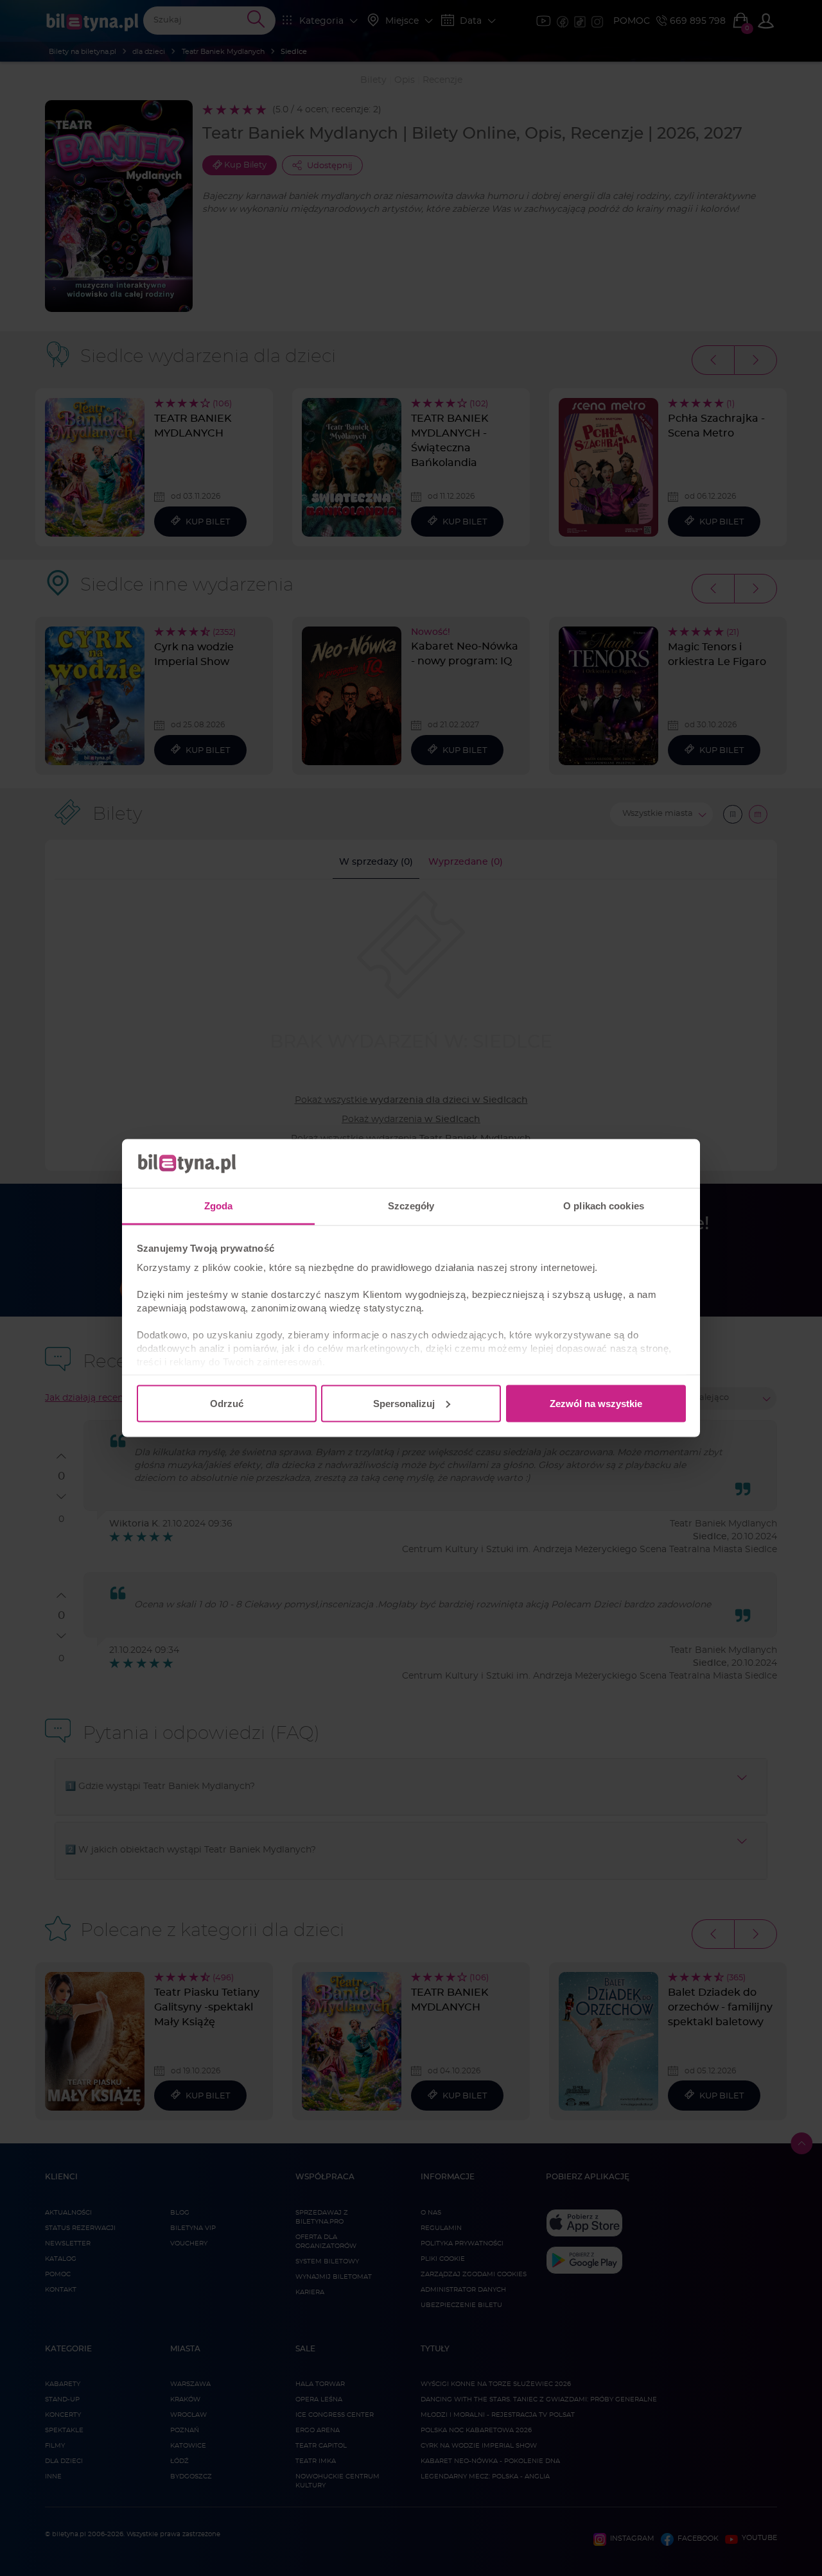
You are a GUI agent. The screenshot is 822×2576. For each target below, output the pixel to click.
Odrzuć (227, 1403)
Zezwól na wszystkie (596, 1403)
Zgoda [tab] (219, 1206)
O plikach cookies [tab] (604, 1206)
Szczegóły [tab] (411, 1206)
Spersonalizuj (404, 1403)
